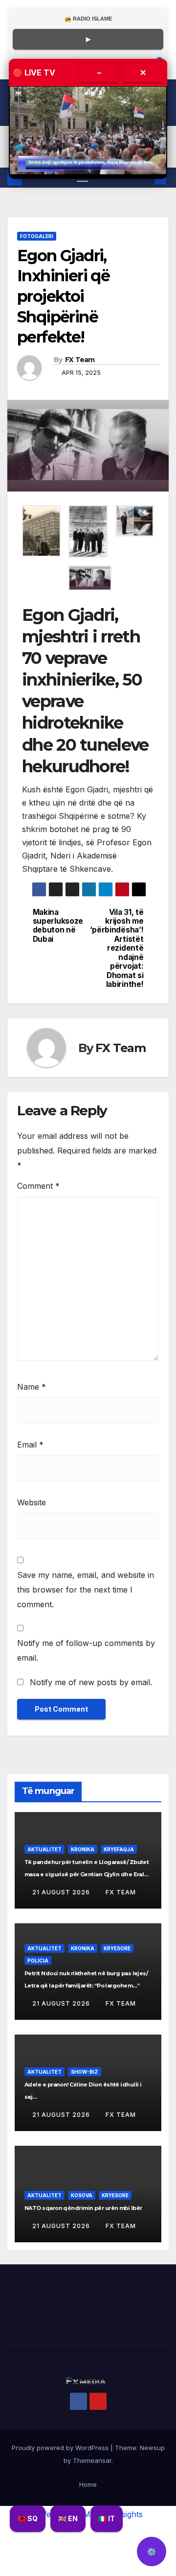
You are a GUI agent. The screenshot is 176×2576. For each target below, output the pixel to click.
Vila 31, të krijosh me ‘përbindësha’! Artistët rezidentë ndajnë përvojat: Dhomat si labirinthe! (117, 948)
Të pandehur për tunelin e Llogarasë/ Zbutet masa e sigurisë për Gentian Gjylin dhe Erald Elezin (87, 1874)
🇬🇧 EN (68, 2518)
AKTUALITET (44, 1849)
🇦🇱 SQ (28, 2518)
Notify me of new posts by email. (91, 1682)
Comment (38, 1186)
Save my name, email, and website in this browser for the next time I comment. (86, 1590)
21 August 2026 (62, 1892)
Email (30, 1445)
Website (32, 1502)
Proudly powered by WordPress (61, 2448)
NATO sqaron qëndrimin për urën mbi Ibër (83, 2208)
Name (32, 1387)
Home (88, 2484)
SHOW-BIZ (85, 2072)
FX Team (80, 360)
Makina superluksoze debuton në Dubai (58, 926)
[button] (41, 531)
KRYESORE (117, 1948)
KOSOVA (82, 2195)
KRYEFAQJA (119, 1849)
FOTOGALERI (37, 236)
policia (38, 1961)
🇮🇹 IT (107, 2518)
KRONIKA (83, 1849)
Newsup (152, 2448)
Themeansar (92, 2460)
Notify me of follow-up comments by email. (86, 1650)
